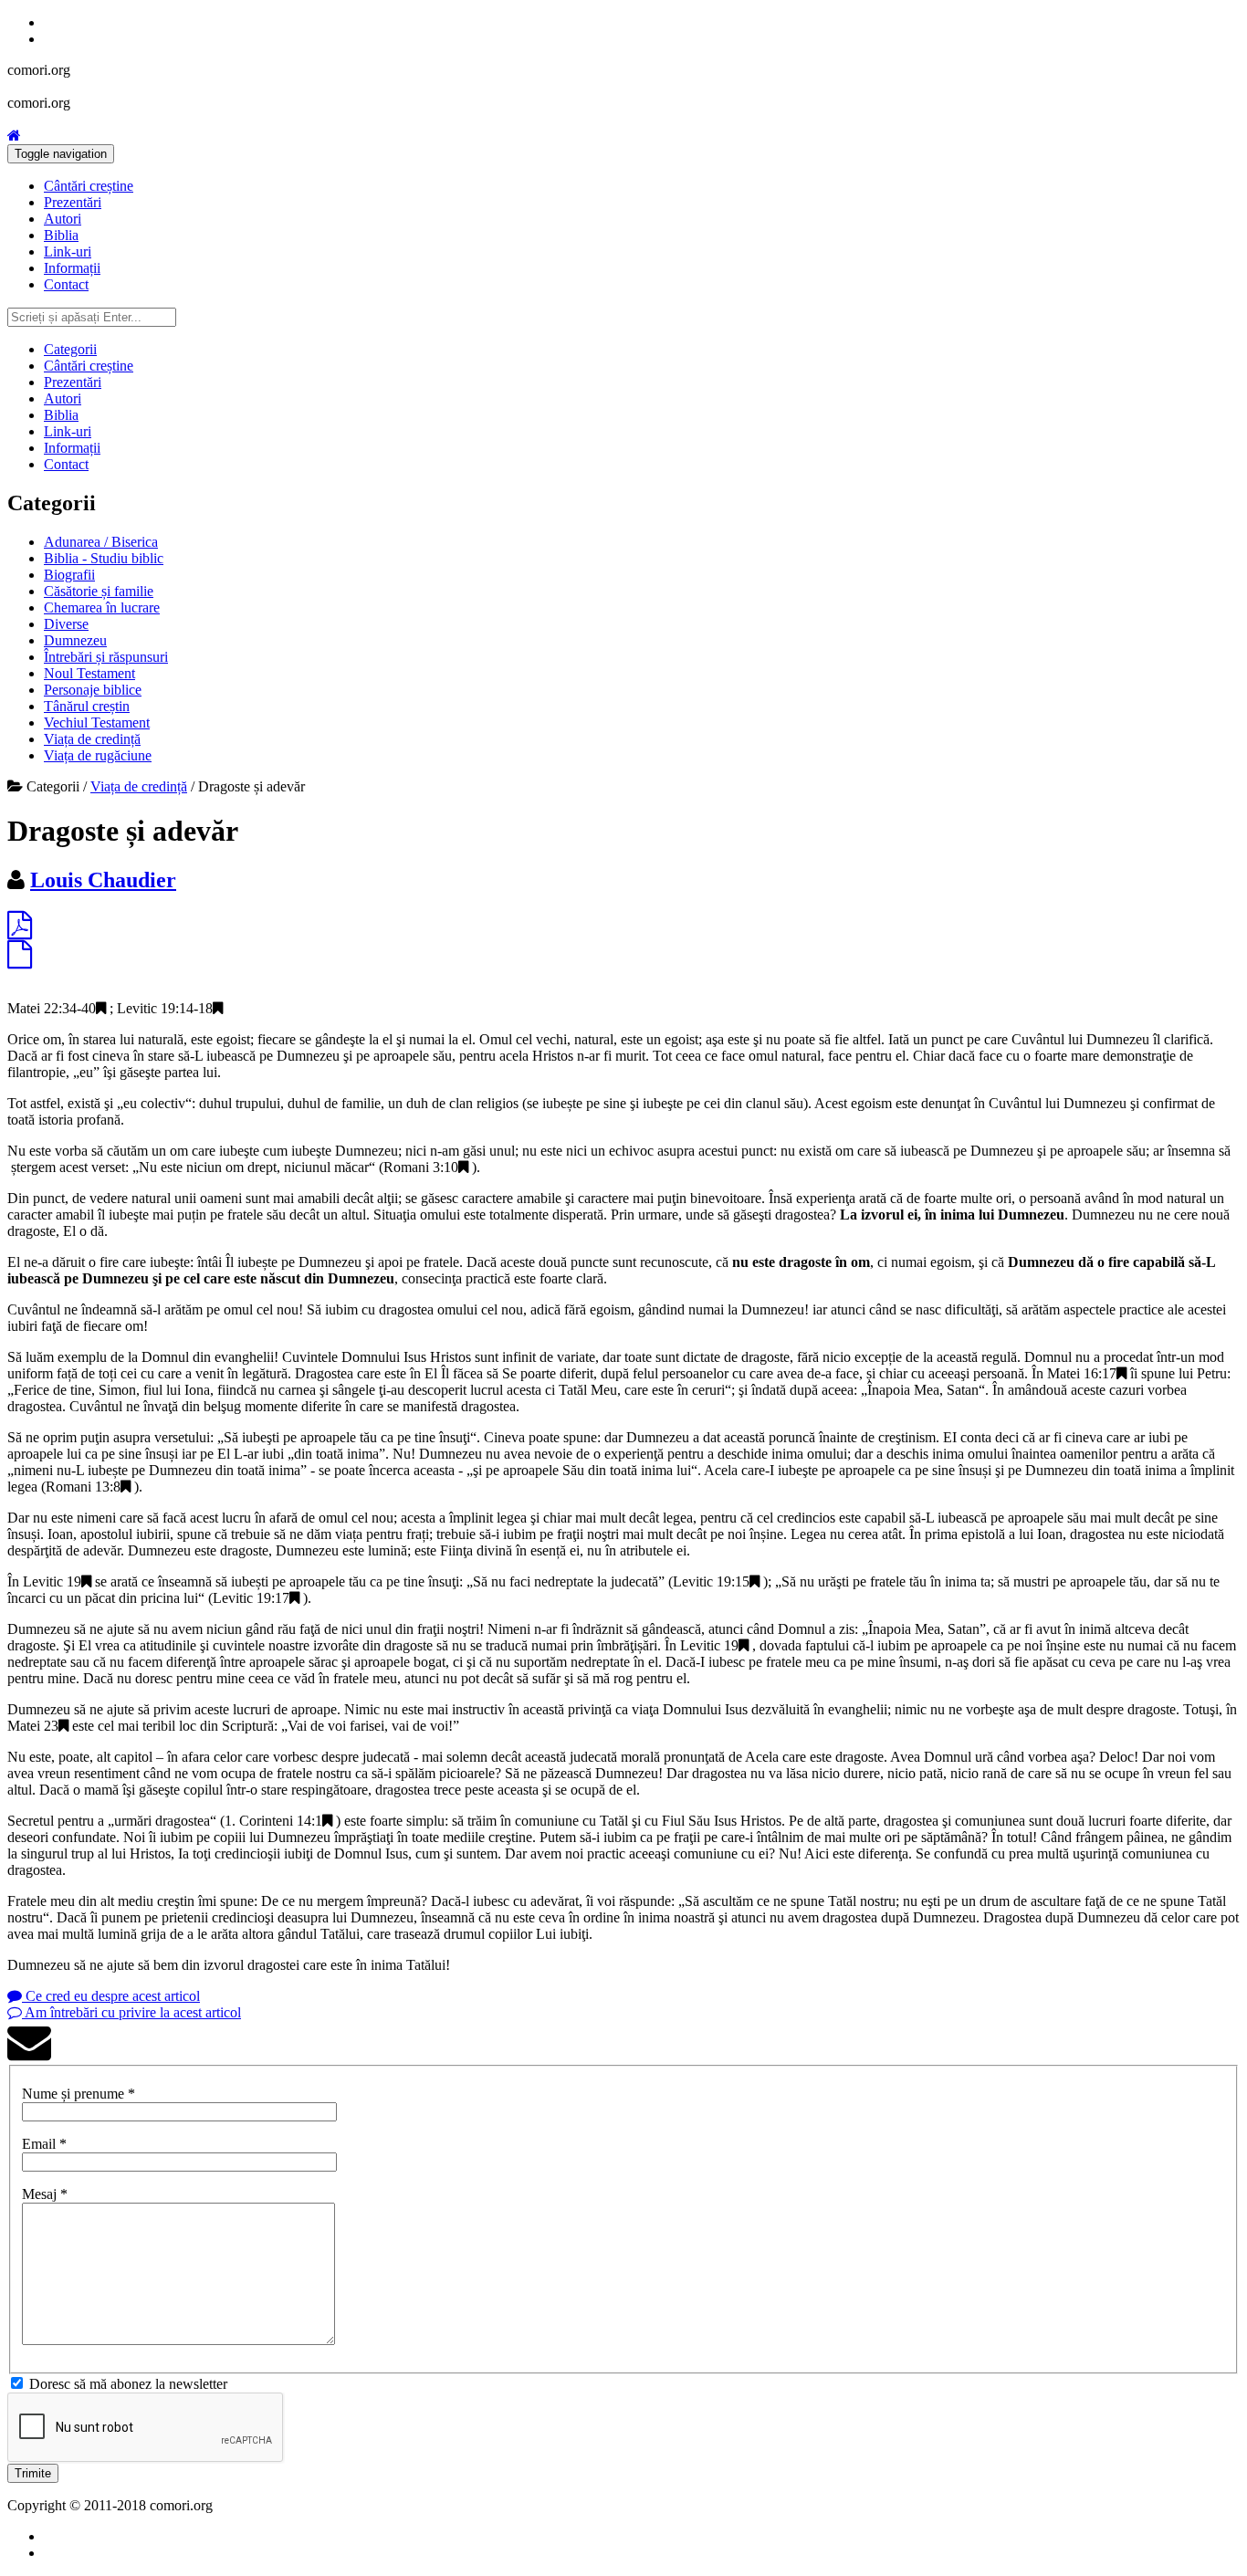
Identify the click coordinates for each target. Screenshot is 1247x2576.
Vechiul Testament (97, 723)
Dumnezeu (75, 640)
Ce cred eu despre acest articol (111, 1996)
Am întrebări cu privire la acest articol (131, 2012)
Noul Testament (89, 673)
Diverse (66, 624)
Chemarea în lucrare (102, 607)
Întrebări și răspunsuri (106, 657)
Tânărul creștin (87, 706)
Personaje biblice (93, 690)
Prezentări (73, 202)
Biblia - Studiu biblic (104, 558)
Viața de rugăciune (98, 755)
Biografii (69, 575)
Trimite (33, 2473)
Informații (72, 268)
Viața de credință (92, 739)
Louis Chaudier (103, 880)
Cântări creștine (89, 186)
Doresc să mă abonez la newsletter (128, 2384)
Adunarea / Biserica (101, 542)
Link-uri (68, 251)
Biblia (61, 235)
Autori (63, 219)
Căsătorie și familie (99, 591)
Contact (66, 284)
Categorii (70, 349)
